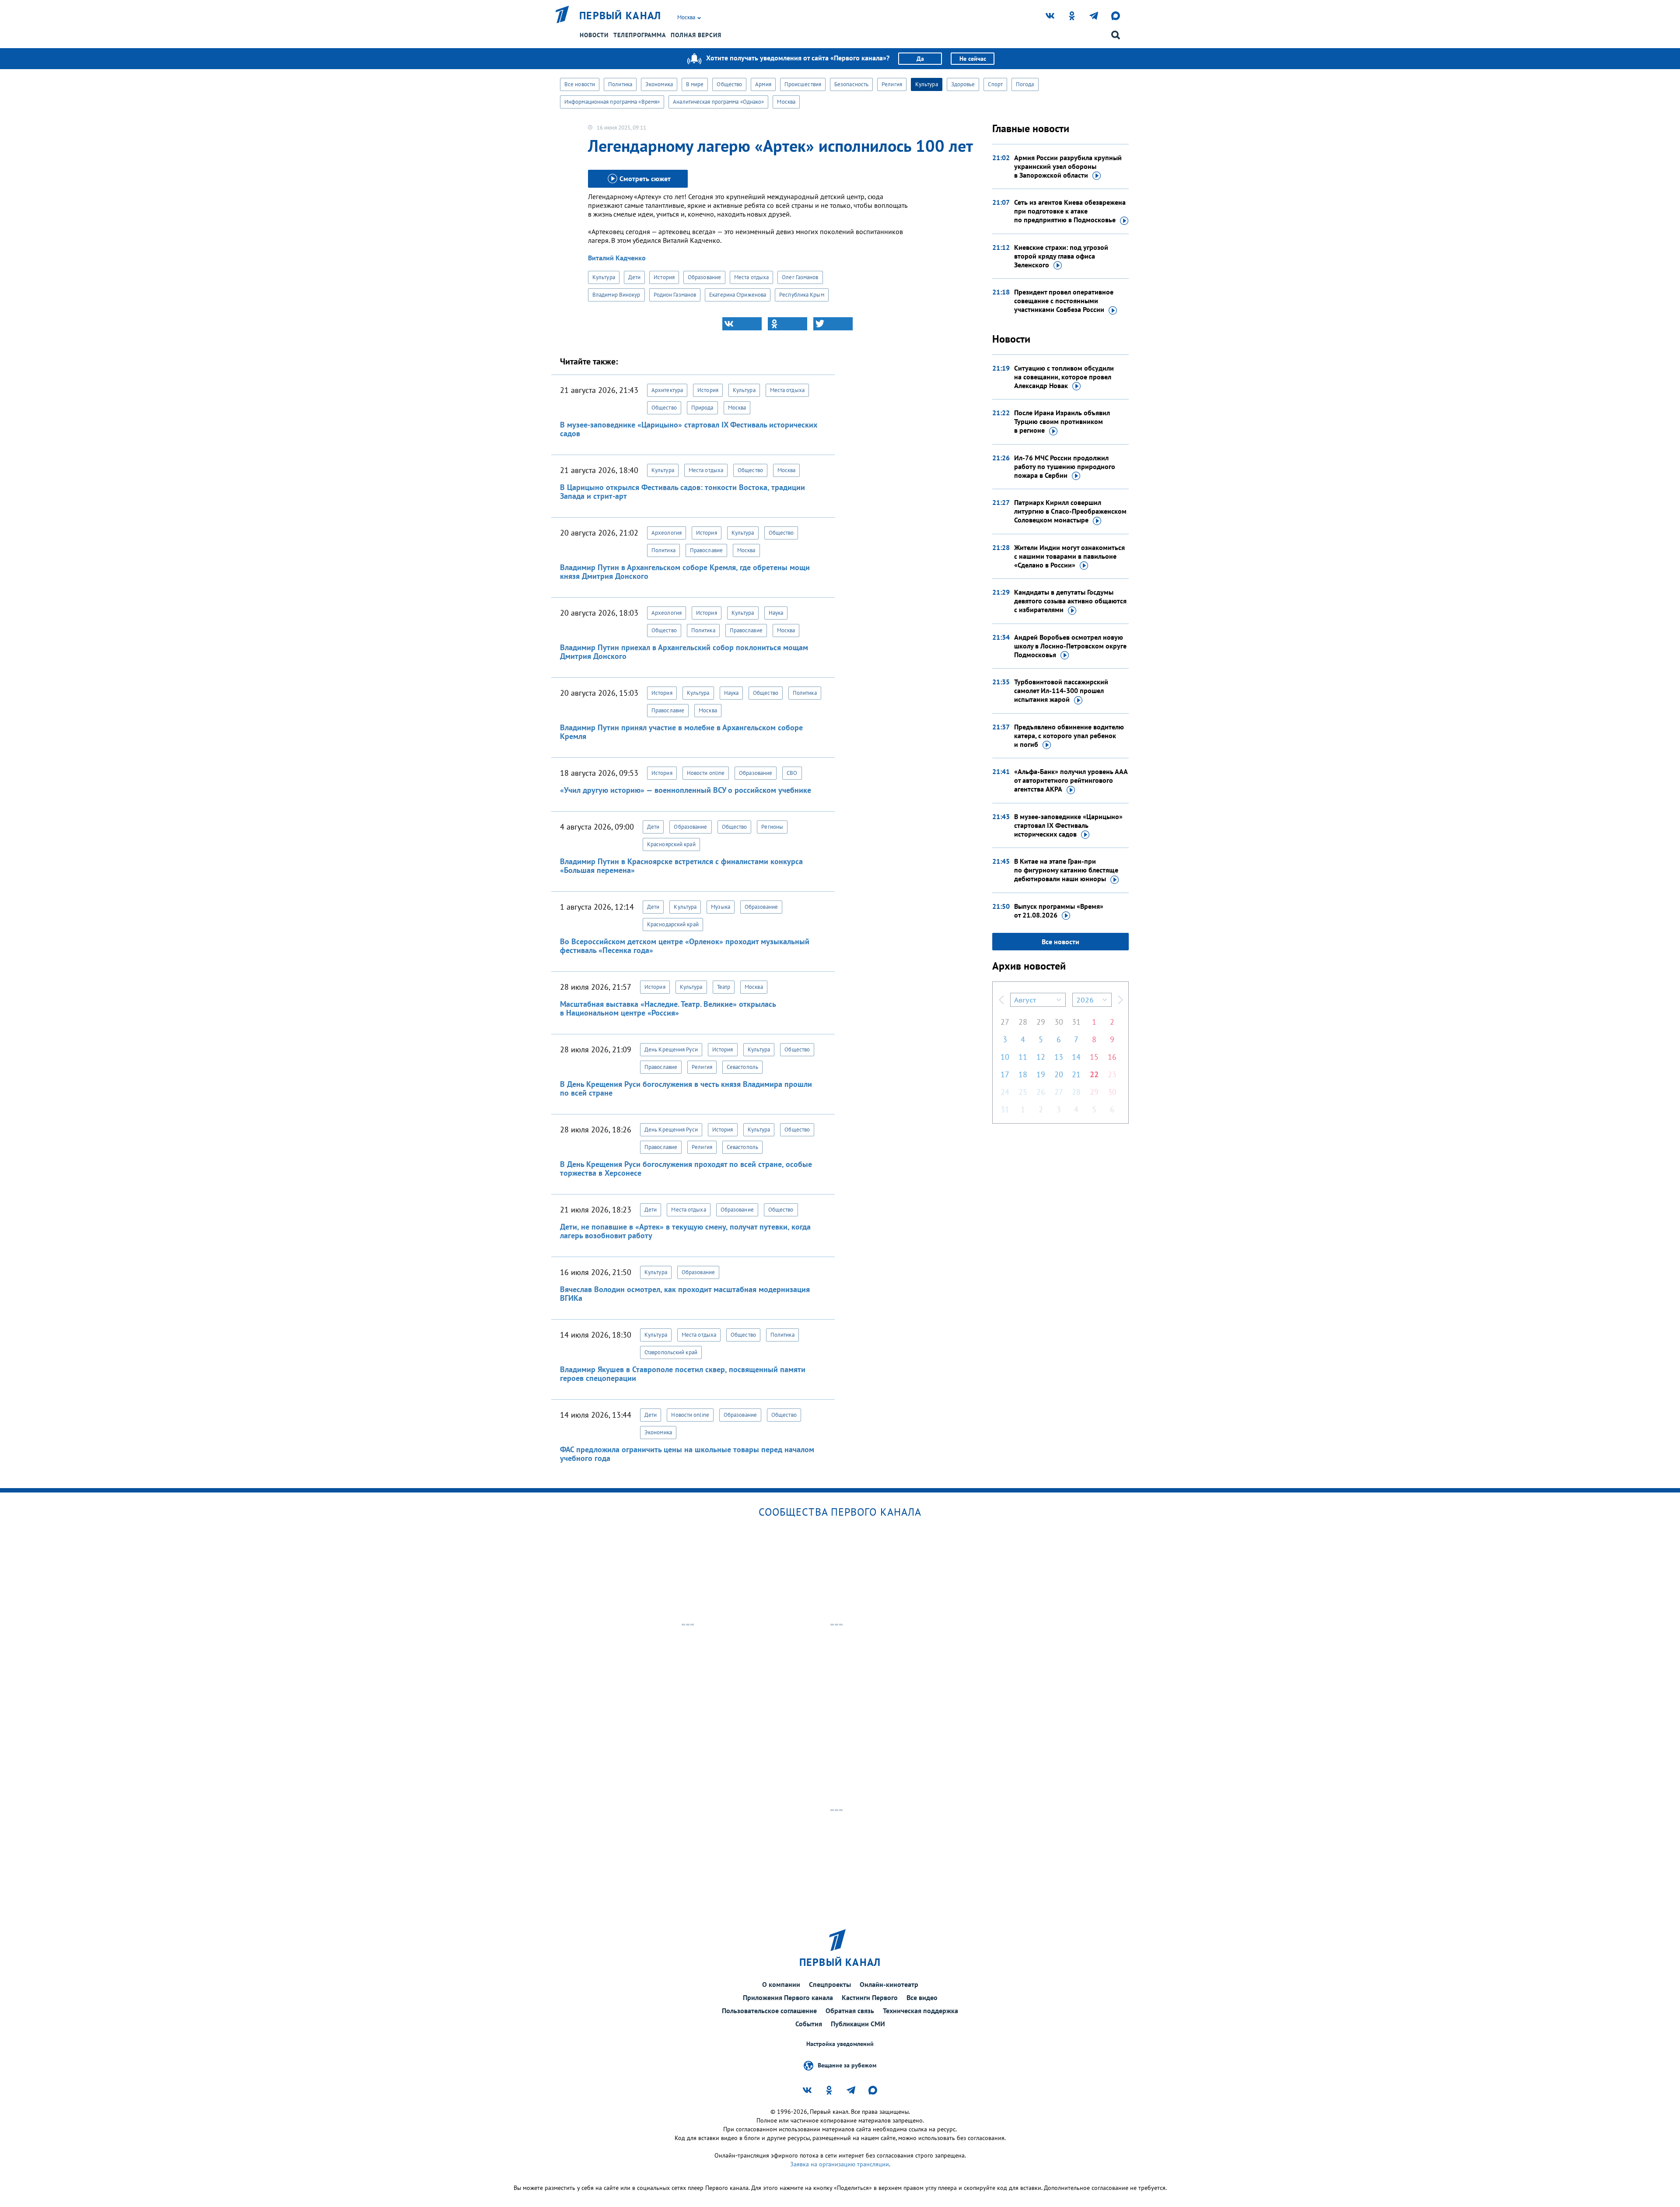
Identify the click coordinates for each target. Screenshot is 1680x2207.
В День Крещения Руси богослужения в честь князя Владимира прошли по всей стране (686, 1088)
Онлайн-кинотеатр (889, 1984)
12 (1041, 1057)
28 (1023, 1022)
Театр (724, 987)
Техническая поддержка (920, 2011)
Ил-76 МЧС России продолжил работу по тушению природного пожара (1065, 466)
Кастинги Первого (870, 1997)
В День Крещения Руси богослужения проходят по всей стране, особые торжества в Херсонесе (686, 1168)
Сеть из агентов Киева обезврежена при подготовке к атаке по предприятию (1070, 211)
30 (1059, 1022)
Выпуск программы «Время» (1059, 911)
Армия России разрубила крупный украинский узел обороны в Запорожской (1068, 166)
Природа (702, 408)
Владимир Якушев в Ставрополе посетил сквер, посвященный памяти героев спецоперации (683, 1374)
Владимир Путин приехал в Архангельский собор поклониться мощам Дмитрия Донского (684, 652)
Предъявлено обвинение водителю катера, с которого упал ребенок (1069, 736)
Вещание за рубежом (847, 2065)
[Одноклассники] (787, 324)
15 (1094, 1057)
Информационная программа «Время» (612, 102)
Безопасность (851, 84)
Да (920, 59)
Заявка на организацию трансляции (840, 2164)
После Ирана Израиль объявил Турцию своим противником (1062, 421)
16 (1112, 1057)
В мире (695, 84)
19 (1041, 1074)
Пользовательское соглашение (769, 2011)
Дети (634, 277)
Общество (729, 84)
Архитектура (667, 390)
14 (1076, 1057)
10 (1005, 1057)
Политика (620, 84)
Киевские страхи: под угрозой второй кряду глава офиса (1061, 256)
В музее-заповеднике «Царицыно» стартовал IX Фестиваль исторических (1068, 825)
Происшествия (803, 84)
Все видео (922, 1997)
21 (1076, 1074)
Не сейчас (973, 59)
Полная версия (696, 35)
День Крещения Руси (671, 1049)
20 (1059, 1074)
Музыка (721, 907)
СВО (792, 773)
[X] (833, 324)
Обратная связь (850, 2011)
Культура (927, 84)
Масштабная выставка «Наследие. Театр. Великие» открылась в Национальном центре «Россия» (668, 1008)
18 (1023, 1074)
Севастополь (742, 1067)
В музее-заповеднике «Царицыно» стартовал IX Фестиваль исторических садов (689, 429)
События (809, 2024)
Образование (704, 277)
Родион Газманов (675, 295)
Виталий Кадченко (617, 258)
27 (1005, 1022)
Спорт (995, 84)
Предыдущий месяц (1001, 1000)
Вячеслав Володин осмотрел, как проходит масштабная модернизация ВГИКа (685, 1294)
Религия (892, 84)
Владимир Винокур (616, 295)
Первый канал (620, 16)
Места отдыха (751, 277)
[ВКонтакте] (742, 324)
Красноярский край (671, 844)
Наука (776, 613)
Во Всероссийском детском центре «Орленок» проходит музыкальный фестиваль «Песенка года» (685, 946)
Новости (594, 35)
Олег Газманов (800, 277)
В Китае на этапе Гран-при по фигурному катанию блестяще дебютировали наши (1066, 870)
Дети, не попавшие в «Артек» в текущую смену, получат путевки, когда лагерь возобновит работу (685, 1231)
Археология (667, 533)
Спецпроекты (830, 1984)
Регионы (772, 827)
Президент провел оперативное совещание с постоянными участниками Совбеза (1064, 301)
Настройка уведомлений (840, 2044)
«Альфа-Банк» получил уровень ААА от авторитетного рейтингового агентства (1071, 780)
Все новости (580, 84)
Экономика (659, 84)
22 (1094, 1074)
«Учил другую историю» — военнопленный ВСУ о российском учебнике (686, 790)
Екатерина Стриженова (738, 295)
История (664, 277)
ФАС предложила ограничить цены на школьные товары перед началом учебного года (687, 1454)
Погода (1025, 84)
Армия (763, 84)
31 (1076, 1022)
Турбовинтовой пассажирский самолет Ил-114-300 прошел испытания (1061, 690)
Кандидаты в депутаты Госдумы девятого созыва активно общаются (1070, 601)
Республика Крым (802, 295)
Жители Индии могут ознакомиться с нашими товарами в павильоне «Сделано (1069, 556)
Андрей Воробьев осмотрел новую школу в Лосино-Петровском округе (1070, 646)
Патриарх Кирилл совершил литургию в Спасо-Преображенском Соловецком (1070, 511)
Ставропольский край (671, 1352)
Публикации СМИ (858, 2024)
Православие (706, 550)
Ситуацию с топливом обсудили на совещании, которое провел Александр (1064, 377)
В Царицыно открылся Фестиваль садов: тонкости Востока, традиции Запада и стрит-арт (682, 492)
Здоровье (963, 84)
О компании (781, 1984)
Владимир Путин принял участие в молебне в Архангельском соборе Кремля (681, 732)
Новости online (706, 773)
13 (1059, 1057)
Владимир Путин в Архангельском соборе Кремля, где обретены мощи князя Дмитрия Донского (685, 572)
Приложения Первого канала (788, 1997)
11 (1023, 1057)
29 (1041, 1022)
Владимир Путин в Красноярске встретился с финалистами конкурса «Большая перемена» (681, 866)
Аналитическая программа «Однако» (718, 102)
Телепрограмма (640, 35)
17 (1005, 1074)
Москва (786, 102)
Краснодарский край (673, 924)
